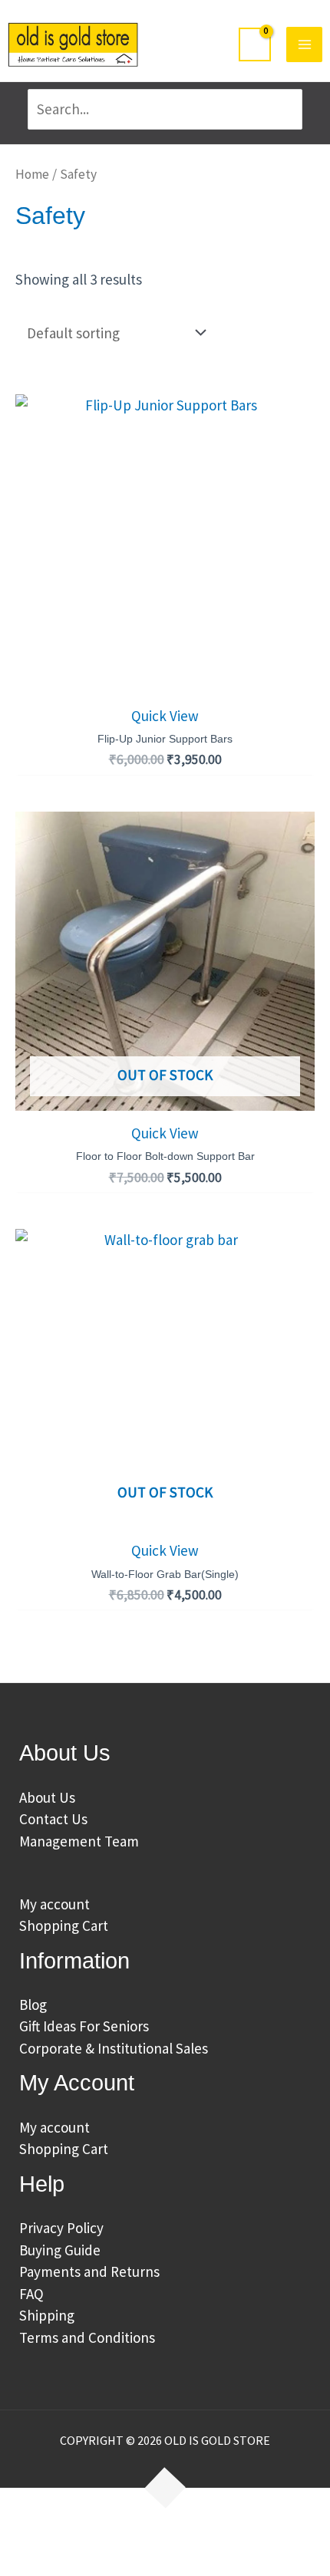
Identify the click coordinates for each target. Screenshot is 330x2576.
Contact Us (53, 1819)
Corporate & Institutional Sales (114, 2048)
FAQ (31, 2294)
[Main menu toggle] (304, 45)
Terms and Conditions (87, 2337)
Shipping (47, 2315)
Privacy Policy (61, 2228)
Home (32, 174)
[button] (39, 2532)
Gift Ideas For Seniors (84, 2026)
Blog (33, 2004)
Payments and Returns (89, 2271)
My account (54, 1904)
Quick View (165, 716)
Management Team (79, 1841)
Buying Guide (60, 2250)
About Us (47, 1797)
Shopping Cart (64, 1925)
